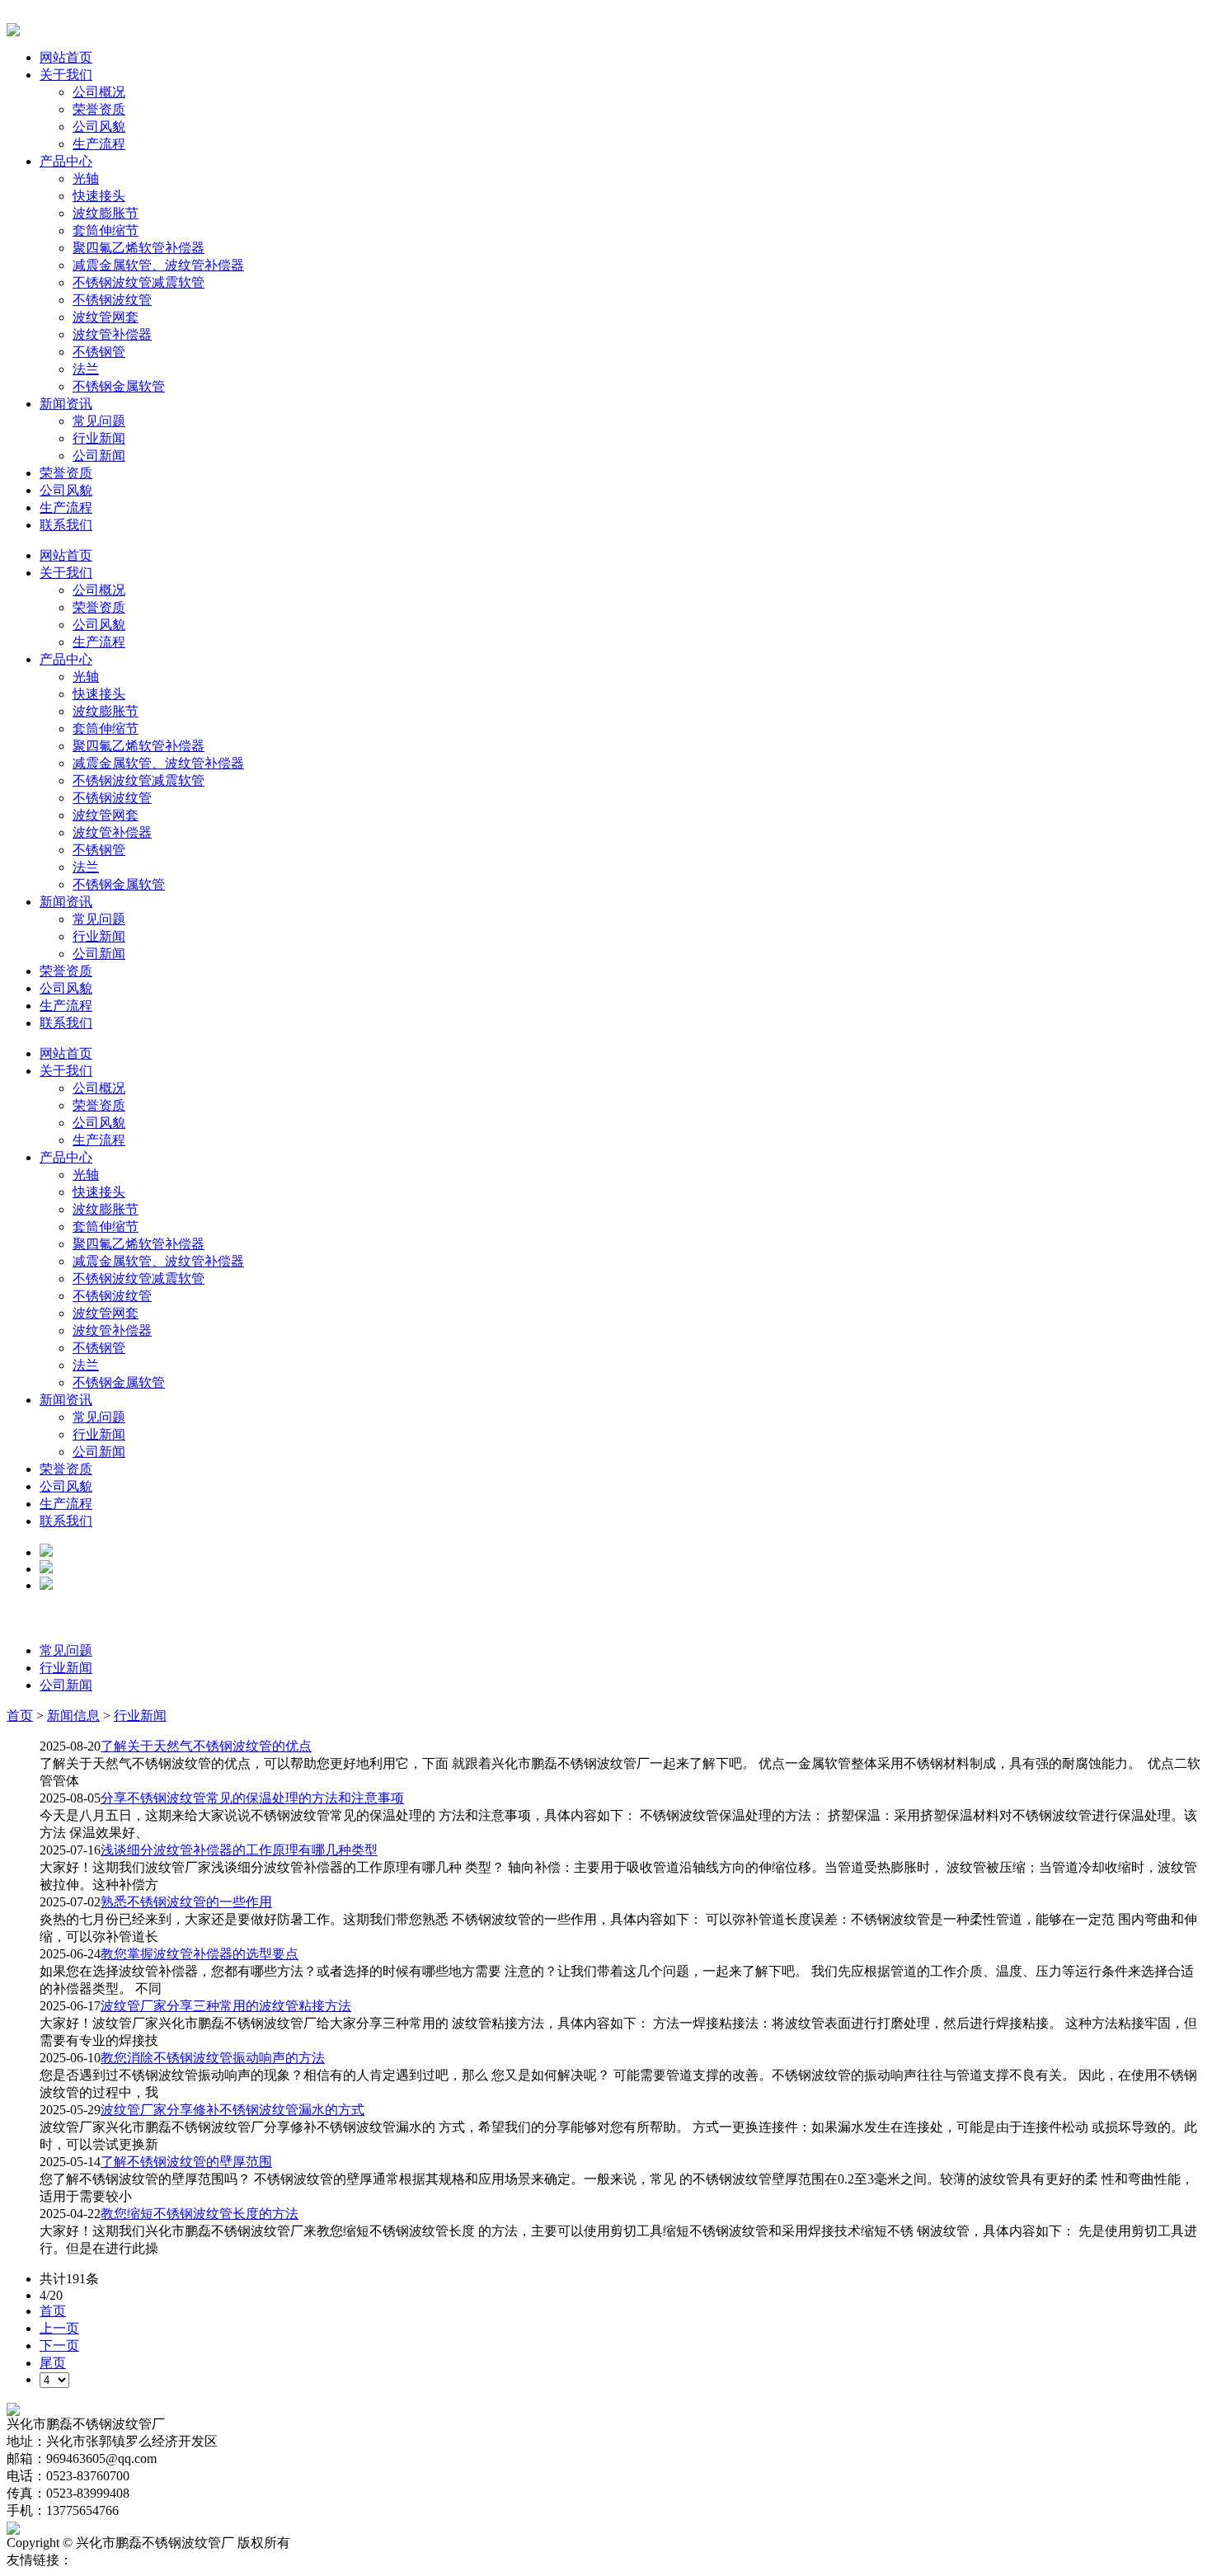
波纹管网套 (106, 317)
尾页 (53, 2363)
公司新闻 (99, 456)
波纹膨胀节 (106, 213)
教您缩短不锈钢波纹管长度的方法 (200, 2214)
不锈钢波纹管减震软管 (139, 282)
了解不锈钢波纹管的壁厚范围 (186, 2162)
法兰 (86, 369)
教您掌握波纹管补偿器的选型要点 (200, 1954)
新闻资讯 (66, 404)
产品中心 (66, 161)
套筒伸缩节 (106, 230)
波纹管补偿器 (112, 334)
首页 (20, 1716)
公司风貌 (99, 127)
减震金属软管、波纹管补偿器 (158, 265)
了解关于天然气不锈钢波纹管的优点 (206, 1746)
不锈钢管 (99, 352)
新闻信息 (73, 1716)
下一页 (59, 2346)
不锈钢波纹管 (112, 300)
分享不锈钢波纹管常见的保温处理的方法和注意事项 (252, 1798)
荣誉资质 (99, 109)
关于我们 (66, 75)
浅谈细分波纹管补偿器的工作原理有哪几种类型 (239, 1850)
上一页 (59, 2328)
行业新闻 (99, 438)
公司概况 (99, 92)
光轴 (86, 179)
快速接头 (99, 196)
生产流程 (99, 144)
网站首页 (66, 57)
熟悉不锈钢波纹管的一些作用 (186, 1902)
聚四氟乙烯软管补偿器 (139, 248)
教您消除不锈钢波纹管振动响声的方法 (213, 2058)
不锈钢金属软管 (119, 386)
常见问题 (99, 421)
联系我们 (66, 525)
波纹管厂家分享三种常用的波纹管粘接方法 (226, 2006)
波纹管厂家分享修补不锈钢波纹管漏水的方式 (233, 2110)
